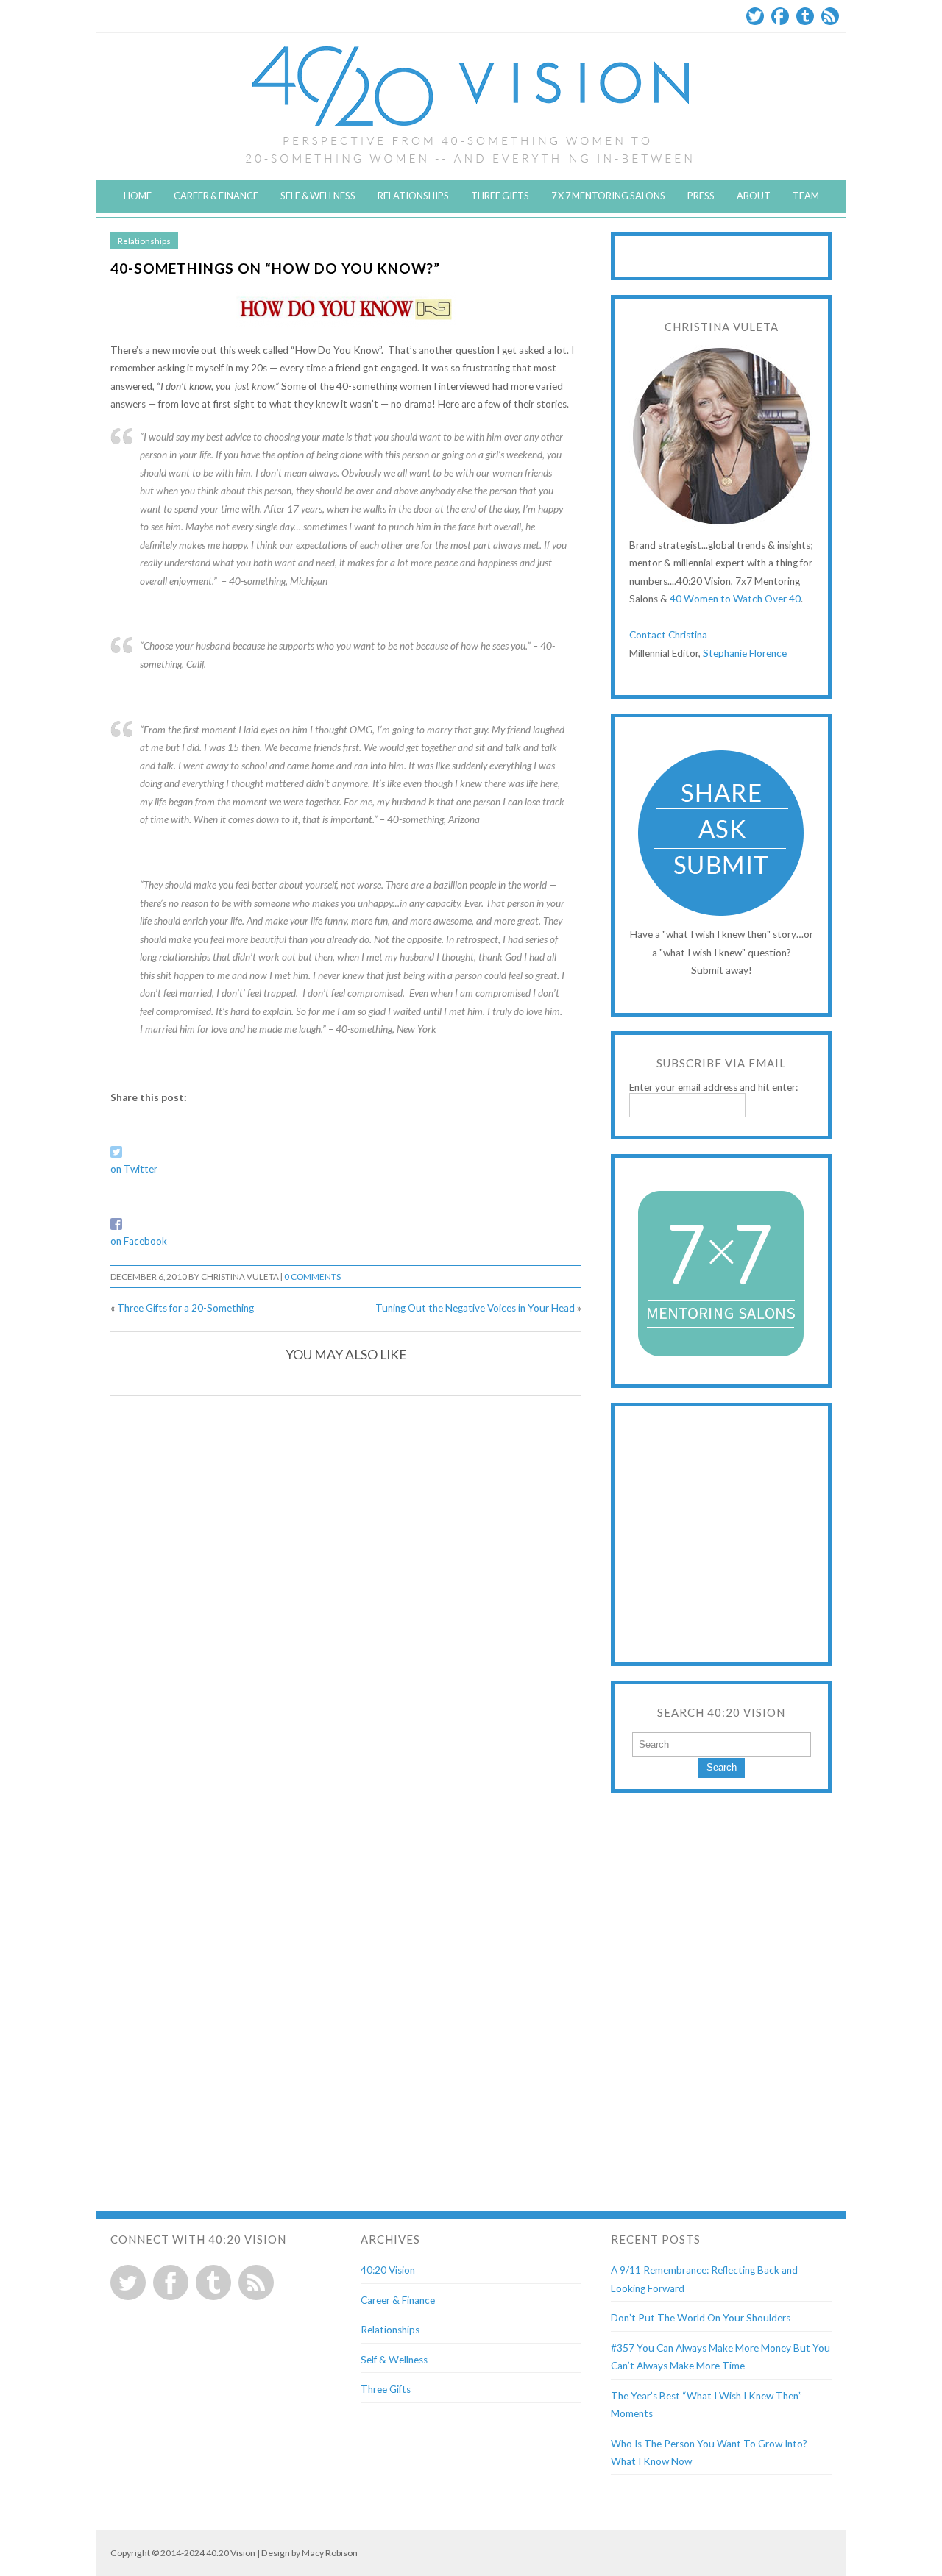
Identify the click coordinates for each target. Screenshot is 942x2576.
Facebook (780, 16)
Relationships (413, 196)
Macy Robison (330, 2553)
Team (806, 196)
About (754, 196)
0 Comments (312, 1277)
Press (701, 196)
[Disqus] (346, 1595)
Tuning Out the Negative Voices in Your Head (475, 1308)
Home (138, 196)
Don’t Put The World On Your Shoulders (701, 2318)
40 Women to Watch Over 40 (735, 599)
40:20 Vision (388, 2270)
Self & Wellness (318, 196)
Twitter (755, 16)
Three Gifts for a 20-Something (185, 1308)
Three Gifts (500, 196)
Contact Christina (668, 635)
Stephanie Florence (745, 653)
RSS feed (256, 2283)
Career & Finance (216, 196)
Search (722, 1767)
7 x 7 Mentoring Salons (608, 196)
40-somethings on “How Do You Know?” (275, 268)
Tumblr (805, 16)
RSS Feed (830, 16)
